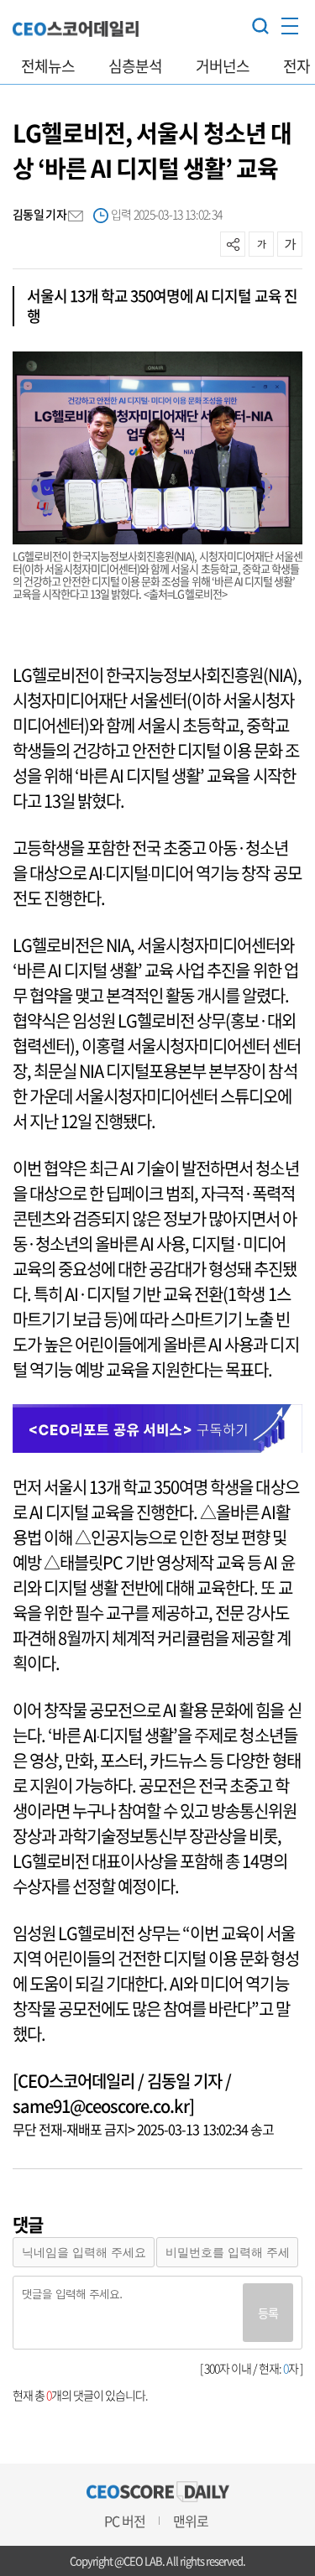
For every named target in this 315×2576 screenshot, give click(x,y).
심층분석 (135, 66)
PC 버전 (125, 2521)
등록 (268, 2313)
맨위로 (191, 2521)
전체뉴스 (48, 66)
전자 (297, 66)
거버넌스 (223, 66)
